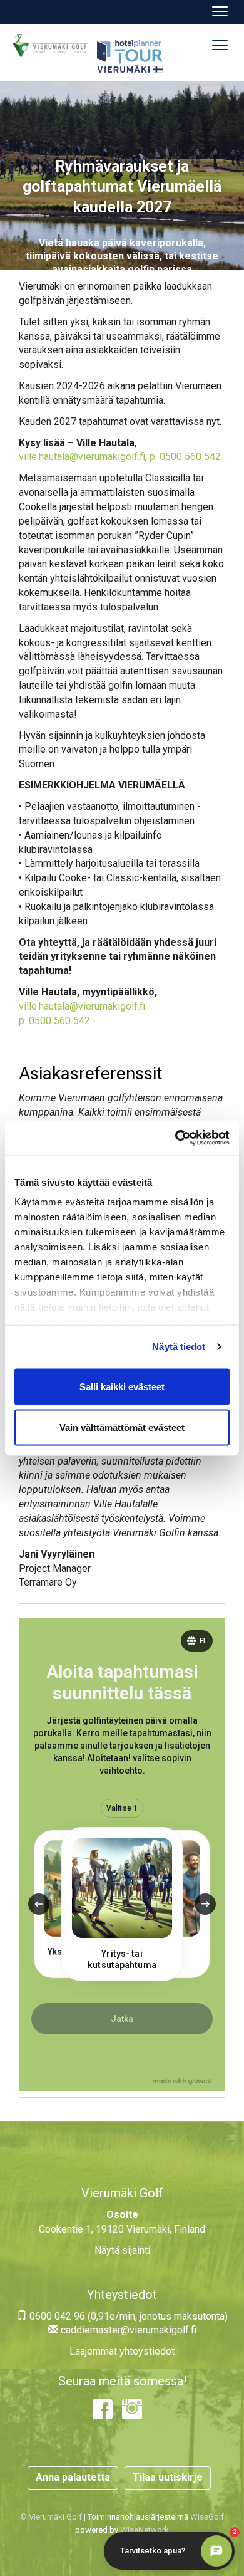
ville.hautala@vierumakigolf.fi (82, 457)
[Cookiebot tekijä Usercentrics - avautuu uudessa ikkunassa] (175, 1138)
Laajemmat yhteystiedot (122, 2351)
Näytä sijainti (122, 2250)
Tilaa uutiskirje (168, 2477)
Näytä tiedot (179, 1347)
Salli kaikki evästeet (122, 1386)
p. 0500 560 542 (185, 457)
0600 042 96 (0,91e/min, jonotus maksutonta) (127, 2316)
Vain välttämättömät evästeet (122, 1427)
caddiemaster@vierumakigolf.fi (127, 2330)
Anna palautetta (73, 2477)
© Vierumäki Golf (51, 2517)
